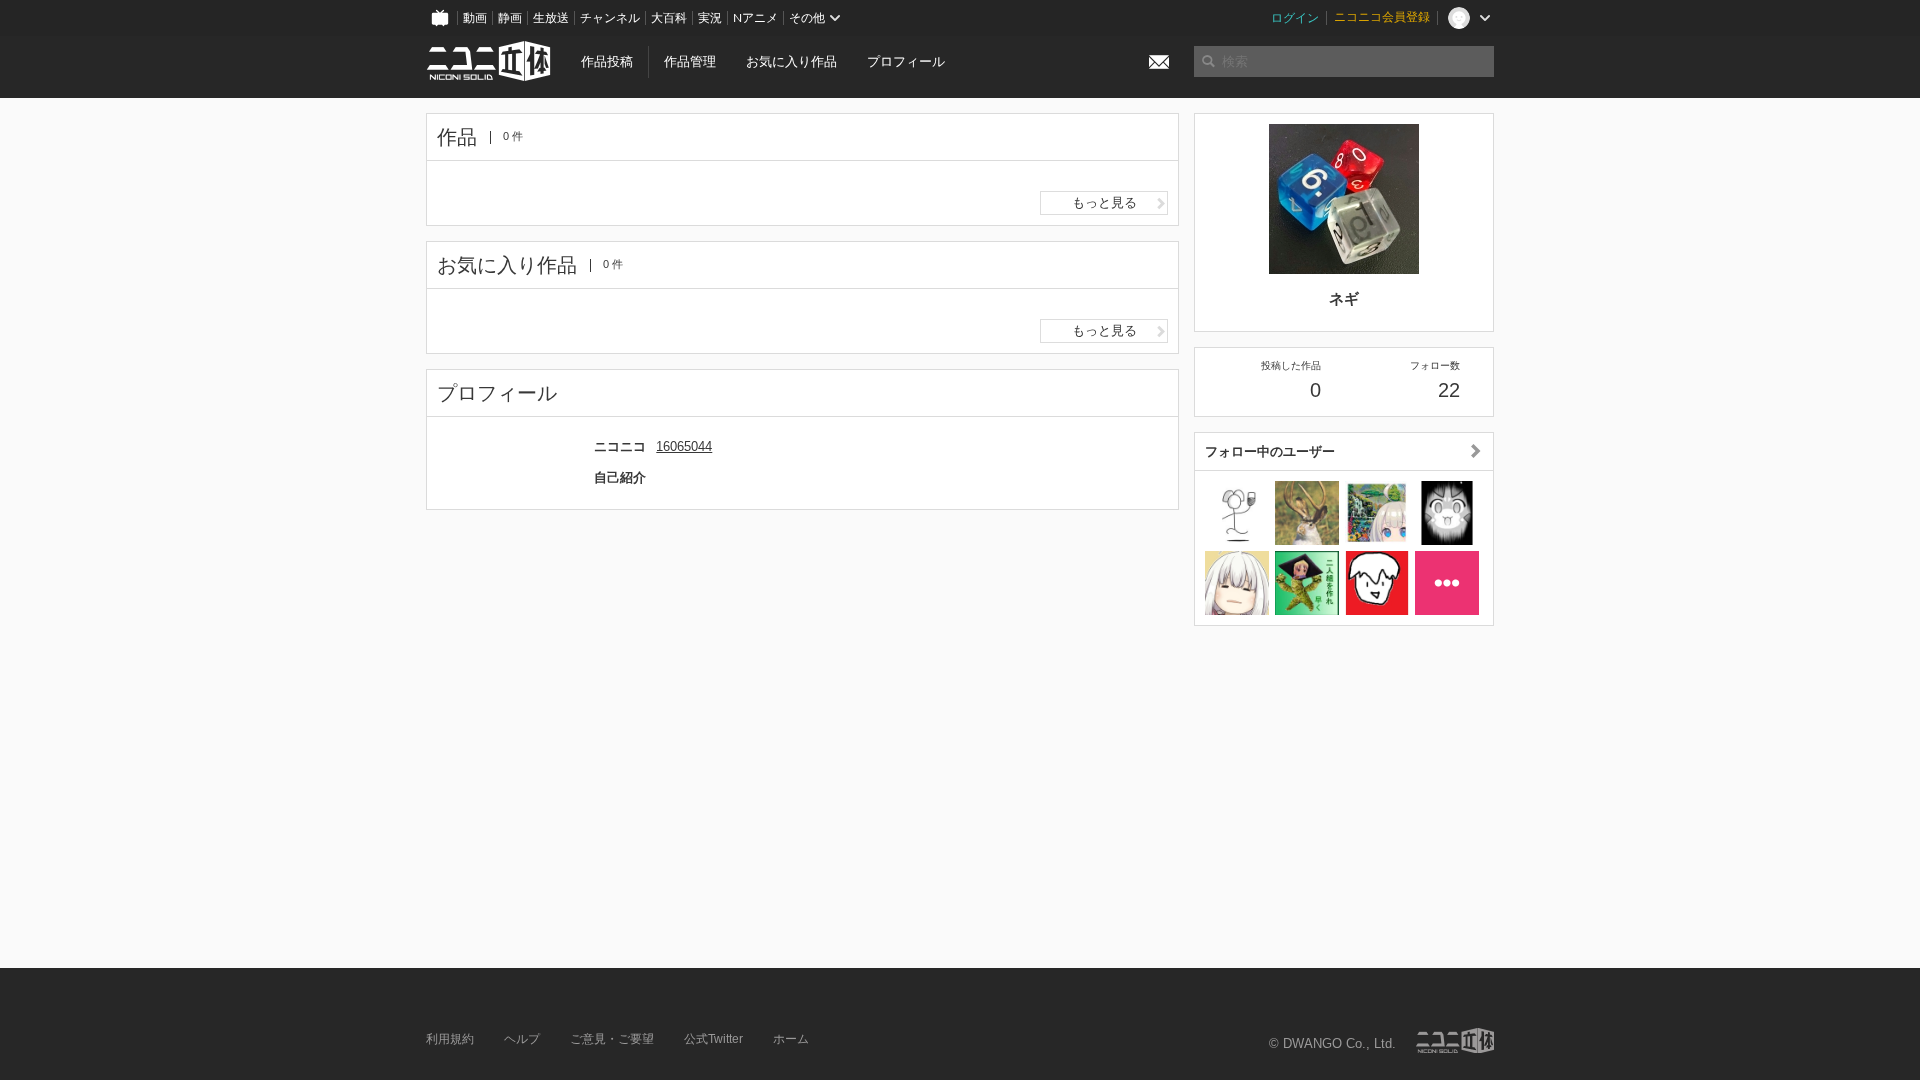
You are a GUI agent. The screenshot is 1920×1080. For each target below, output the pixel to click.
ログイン (1295, 18)
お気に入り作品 (791, 61)
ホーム (791, 1039)
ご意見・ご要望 (612, 1039)
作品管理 (690, 61)
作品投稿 (607, 61)
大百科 (669, 18)
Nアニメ (755, 18)
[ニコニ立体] (1455, 1040)
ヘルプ (522, 1039)
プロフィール (906, 61)
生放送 (551, 18)
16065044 (684, 446)
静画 (510, 18)
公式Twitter (713, 1039)
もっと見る (1104, 202)
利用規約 (450, 1039)
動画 (475, 18)
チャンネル (610, 18)
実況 (710, 18)
